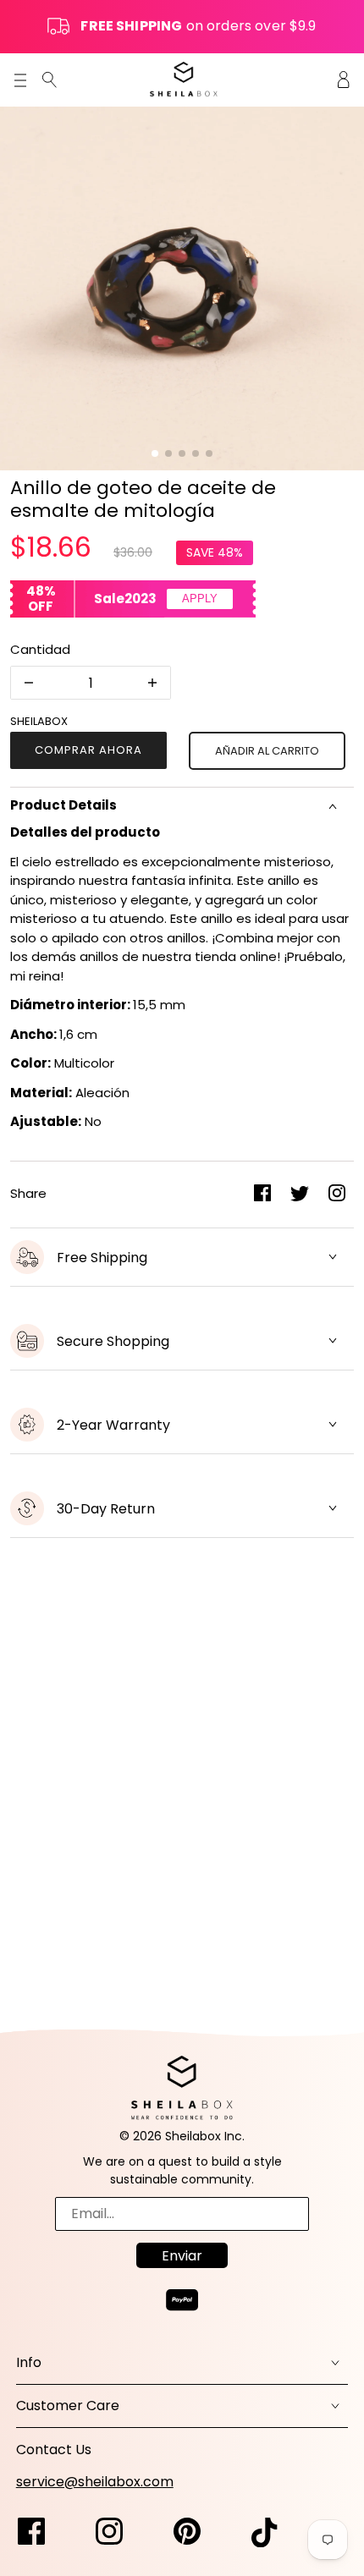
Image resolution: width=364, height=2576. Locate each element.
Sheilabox (39, 721)
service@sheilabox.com (95, 2482)
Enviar (182, 2256)
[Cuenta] (344, 79)
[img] (50, 79)
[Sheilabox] (184, 79)
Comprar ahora (88, 750)
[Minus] (29, 683)
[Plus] (152, 683)
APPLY (200, 599)
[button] (155, 453)
